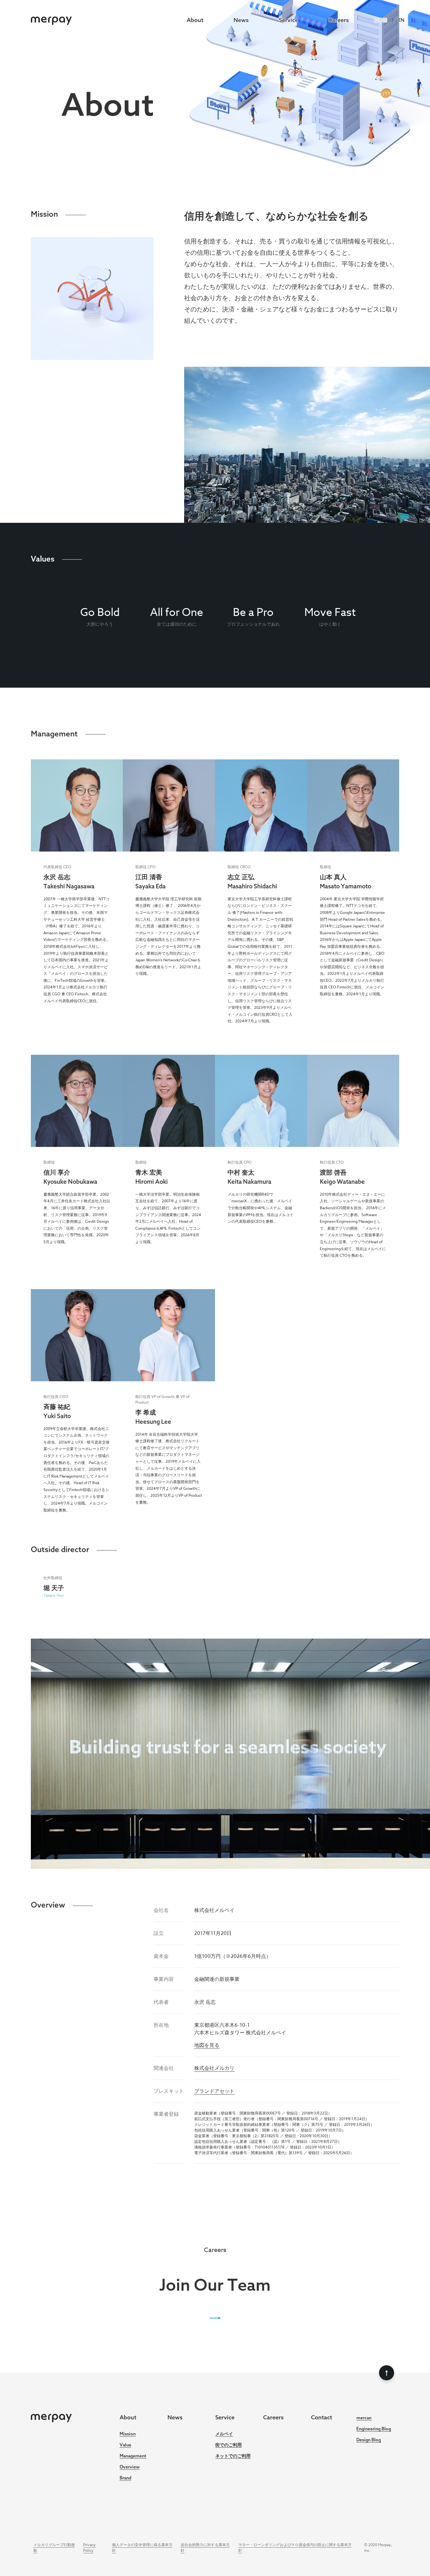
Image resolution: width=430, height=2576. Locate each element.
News (241, 20)
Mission (128, 2434)
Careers (339, 20)
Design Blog (369, 2440)
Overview (130, 2467)
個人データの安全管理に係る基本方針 (142, 2548)
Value (125, 2445)
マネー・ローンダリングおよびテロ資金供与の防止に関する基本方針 (295, 2548)
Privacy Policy (89, 2548)
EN (401, 20)
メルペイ (224, 2434)
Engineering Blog (374, 2429)
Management (133, 2456)
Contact (322, 2417)
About (195, 20)
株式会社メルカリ (214, 2068)
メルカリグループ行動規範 (54, 2548)
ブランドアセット (214, 2091)
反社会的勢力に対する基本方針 (205, 2548)
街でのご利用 (229, 2445)
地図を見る (207, 2045)
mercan (364, 2418)
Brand (125, 2478)
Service (289, 20)
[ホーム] (51, 20)
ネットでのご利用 (233, 2456)
